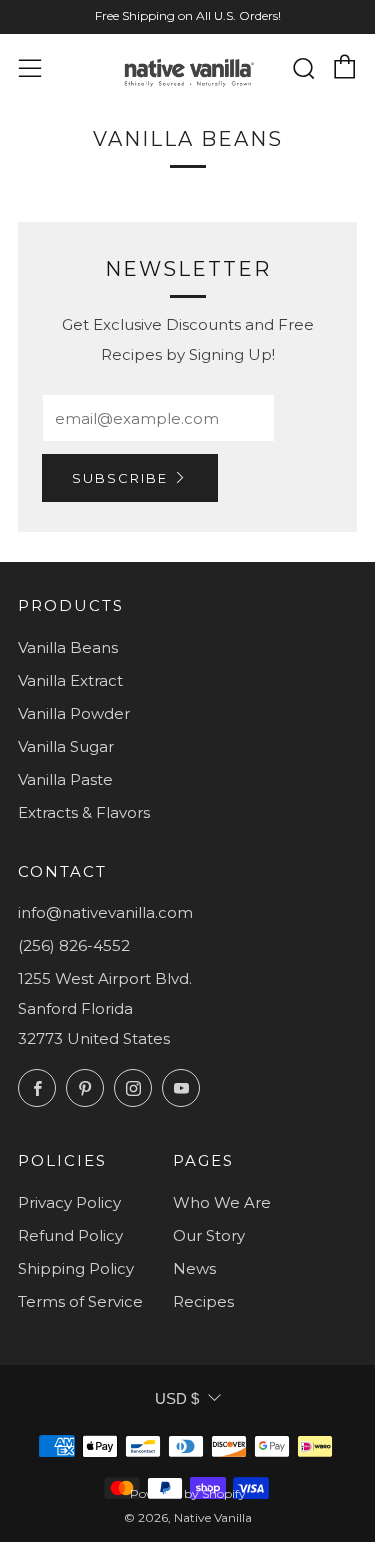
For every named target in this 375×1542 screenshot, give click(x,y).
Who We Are (222, 1202)
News (194, 1268)
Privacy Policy (69, 1202)
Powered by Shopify (188, 1493)
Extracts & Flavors (84, 812)
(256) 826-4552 (74, 945)
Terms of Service (80, 1301)
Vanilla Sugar (66, 746)
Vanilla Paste (65, 779)
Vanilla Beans (68, 647)
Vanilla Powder (74, 713)
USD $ (177, 1398)
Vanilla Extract (70, 680)
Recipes (203, 1301)
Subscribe (120, 478)
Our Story (209, 1235)
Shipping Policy (76, 1268)
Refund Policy (70, 1235)
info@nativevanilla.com (105, 912)
